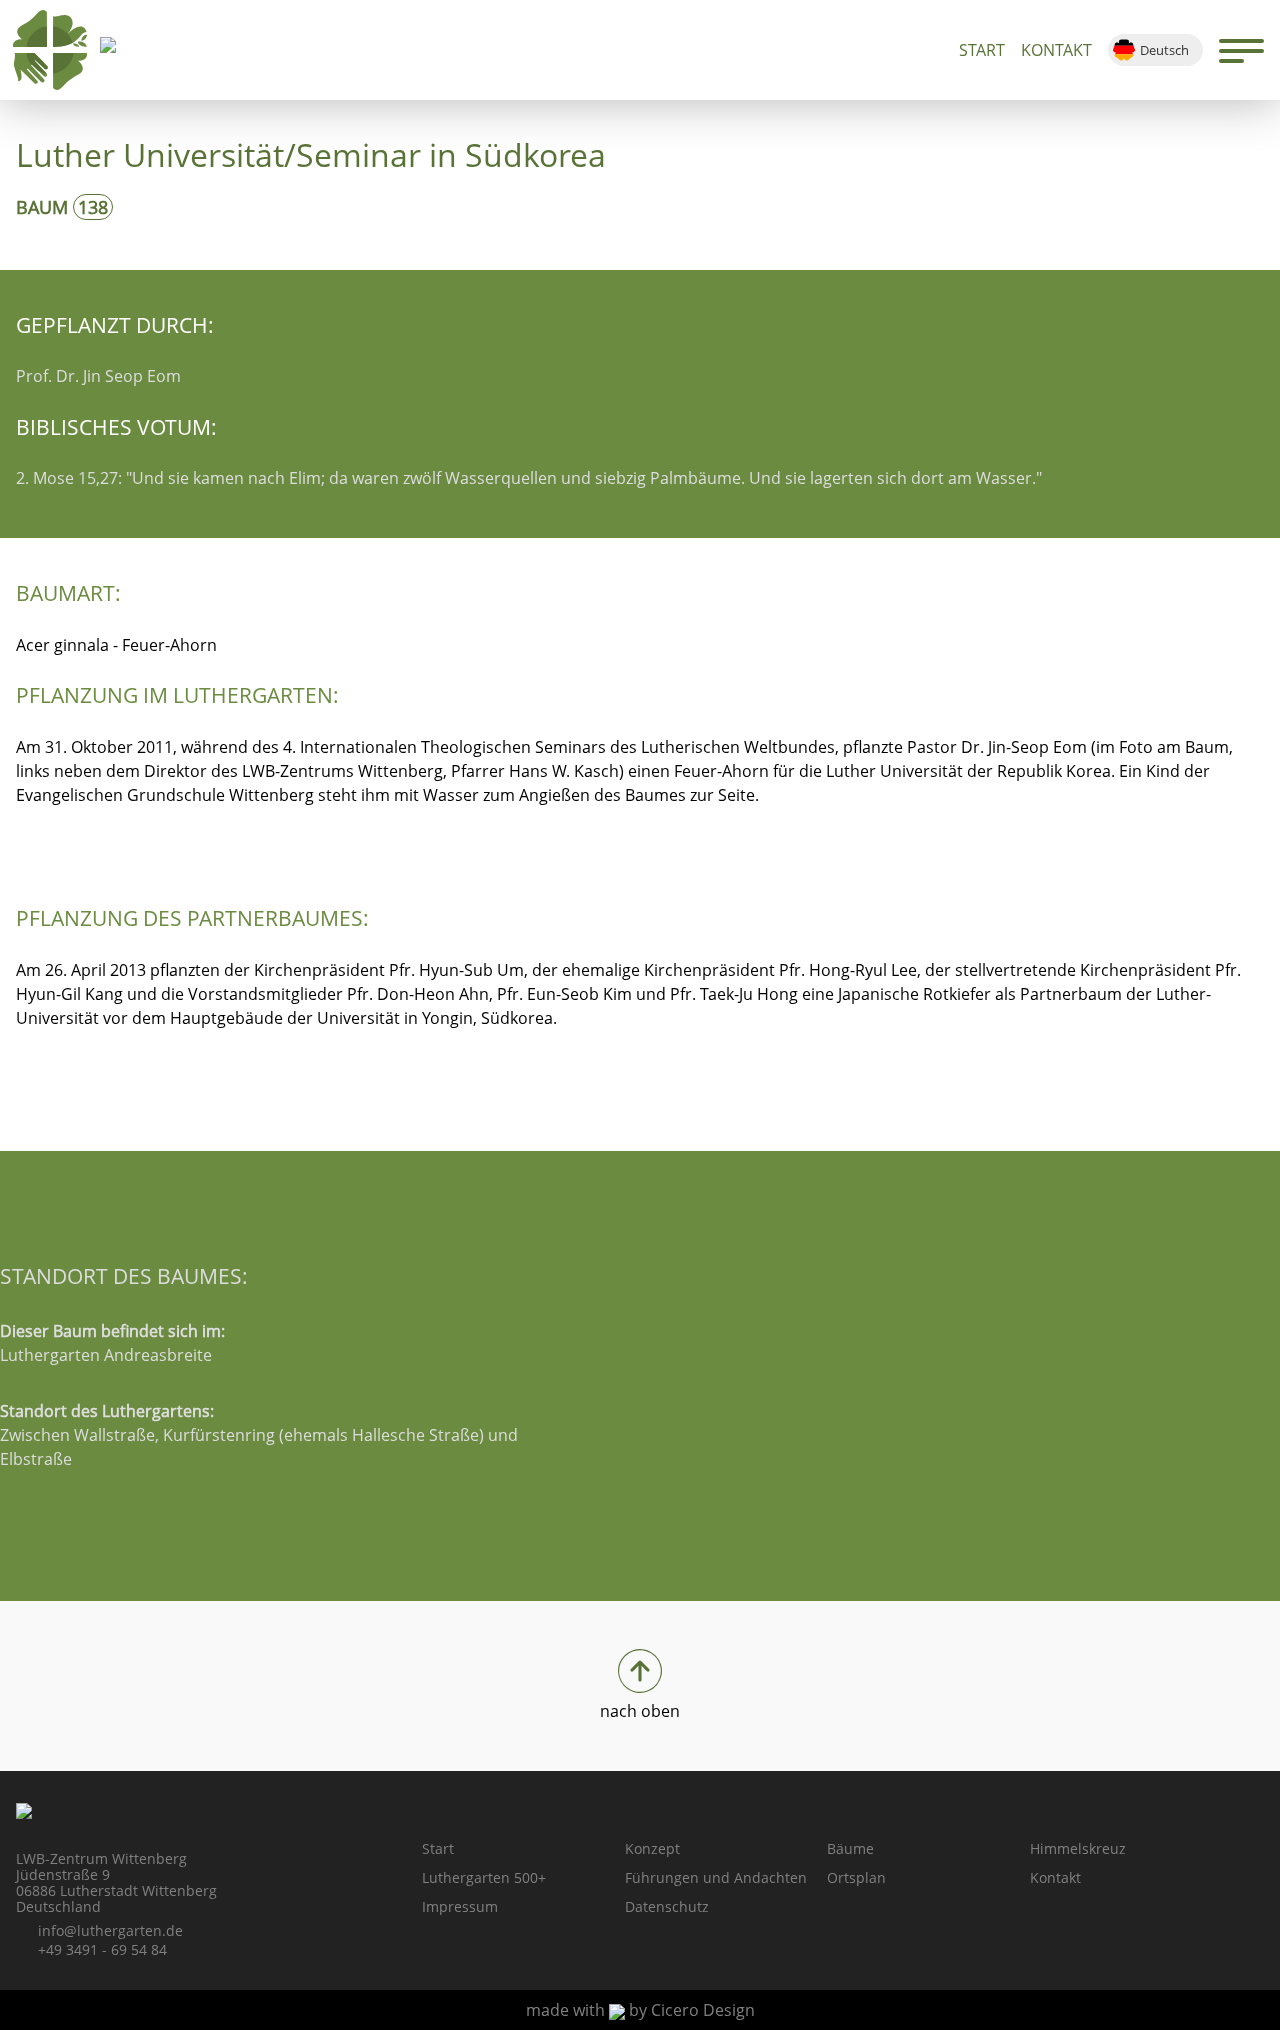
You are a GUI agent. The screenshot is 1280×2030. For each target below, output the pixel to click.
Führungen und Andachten (716, 1877)
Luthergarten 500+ (484, 1877)
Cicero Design (703, 2010)
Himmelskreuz (1078, 1848)
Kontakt (1056, 50)
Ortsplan (856, 1877)
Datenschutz (667, 1906)
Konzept (652, 1848)
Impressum (460, 1906)
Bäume (850, 1848)
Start (982, 50)
